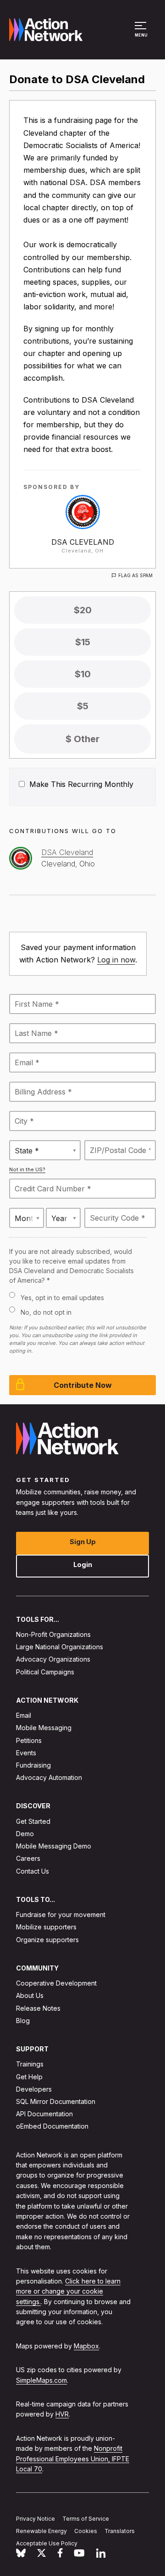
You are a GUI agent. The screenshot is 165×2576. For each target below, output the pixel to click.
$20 (83, 610)
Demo (25, 1834)
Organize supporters (47, 1940)
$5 (83, 706)
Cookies (86, 2531)
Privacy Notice (36, 2519)
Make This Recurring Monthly (80, 784)
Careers (28, 1858)
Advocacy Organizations (53, 1659)
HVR (62, 2414)
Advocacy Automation (49, 1777)
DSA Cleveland (83, 542)
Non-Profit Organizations (53, 1634)
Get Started (33, 1821)
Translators (120, 2531)
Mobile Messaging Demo (54, 1846)
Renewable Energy (41, 2531)
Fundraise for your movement (61, 1915)
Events (26, 1753)
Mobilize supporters (46, 1927)
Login (83, 1564)
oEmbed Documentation (52, 2126)
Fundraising (33, 1765)
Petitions (29, 1740)
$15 (83, 642)
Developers (34, 2089)
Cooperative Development (56, 1983)
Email (24, 1715)
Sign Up (83, 1542)
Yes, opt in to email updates (62, 1298)
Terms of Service (86, 2519)
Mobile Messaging (44, 1728)
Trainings (30, 2064)
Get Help (29, 2077)
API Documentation (44, 2114)
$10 (83, 674)
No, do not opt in (46, 1312)
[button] (142, 34)
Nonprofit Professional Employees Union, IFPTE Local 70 (73, 2459)
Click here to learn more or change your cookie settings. (68, 2291)
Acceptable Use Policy (47, 2543)
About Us (30, 1995)
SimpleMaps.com (41, 2380)
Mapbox (86, 2346)
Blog (23, 2021)
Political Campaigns (45, 1672)
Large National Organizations (60, 1647)
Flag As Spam (135, 575)
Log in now (116, 960)
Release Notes (38, 2008)
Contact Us (33, 1871)
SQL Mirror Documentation (56, 2101)
